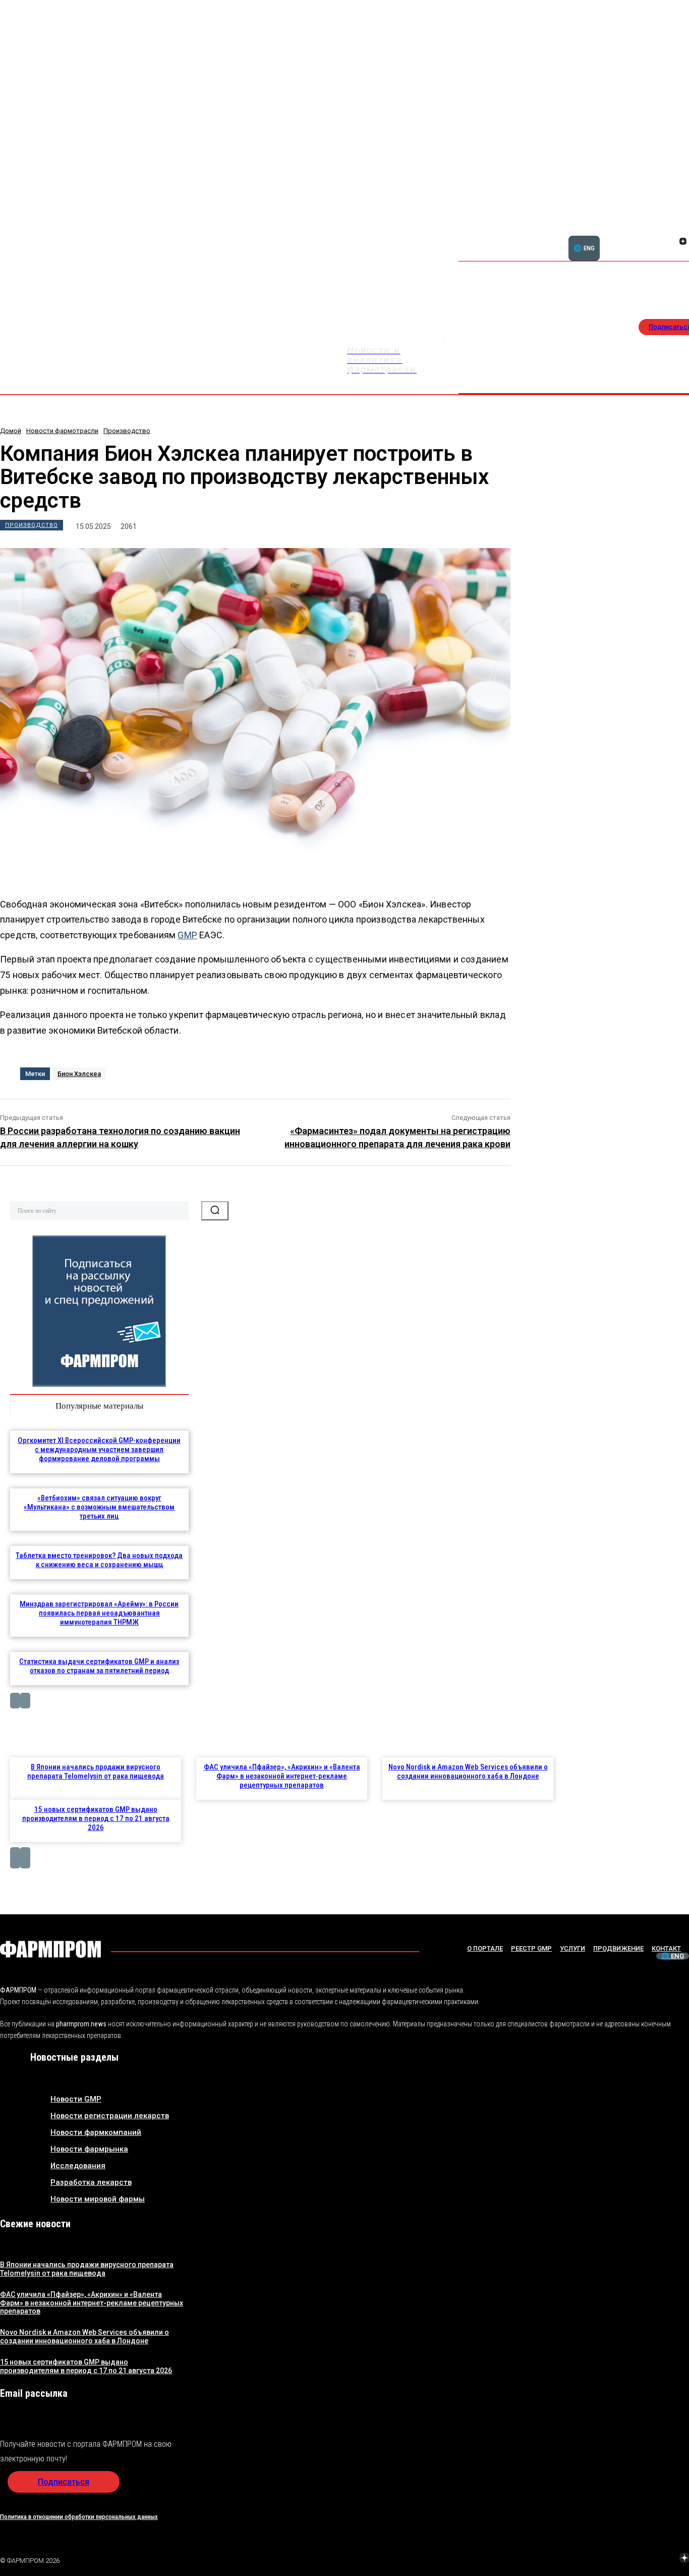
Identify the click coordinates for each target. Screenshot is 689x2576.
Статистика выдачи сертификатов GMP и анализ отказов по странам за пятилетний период (99, 1666)
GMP (187, 935)
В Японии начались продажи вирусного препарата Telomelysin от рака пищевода (96, 1772)
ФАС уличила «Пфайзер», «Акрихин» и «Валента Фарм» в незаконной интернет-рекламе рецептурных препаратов (282, 1776)
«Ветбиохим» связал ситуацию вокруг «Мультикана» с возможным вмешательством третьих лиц (99, 1507)
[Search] (215, 1211)
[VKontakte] (671, 242)
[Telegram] (637, 2559)
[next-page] (25, 1701)
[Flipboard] (671, 230)
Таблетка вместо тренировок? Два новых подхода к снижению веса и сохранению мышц (99, 1560)
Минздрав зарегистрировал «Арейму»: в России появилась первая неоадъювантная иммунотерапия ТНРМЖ (99, 1613)
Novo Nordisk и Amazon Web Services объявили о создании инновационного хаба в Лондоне (468, 1772)
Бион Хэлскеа (79, 1074)
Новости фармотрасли (62, 431)
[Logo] (50, 1949)
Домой (11, 431)
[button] (635, 236)
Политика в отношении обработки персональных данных (79, 2517)
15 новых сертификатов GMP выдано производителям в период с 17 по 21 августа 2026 (96, 1818)
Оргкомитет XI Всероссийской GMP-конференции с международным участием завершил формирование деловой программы (99, 1450)
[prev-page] (15, 1701)
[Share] (683, 230)
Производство (127, 431)
